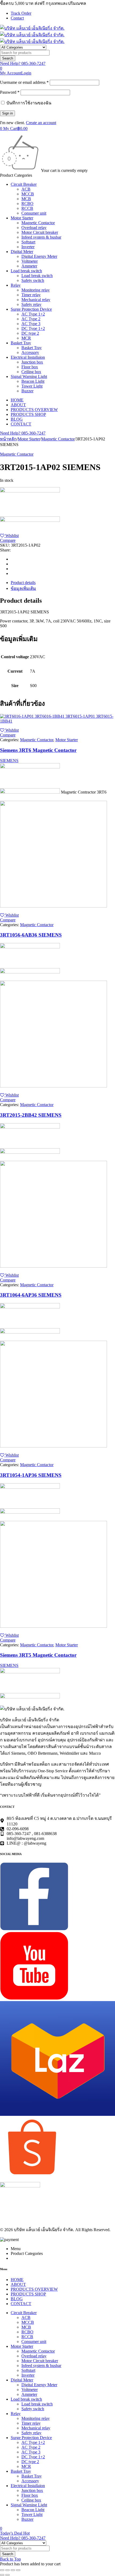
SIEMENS (9, 761)
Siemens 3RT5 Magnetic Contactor (38, 1655)
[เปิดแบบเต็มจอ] (7, 2570)
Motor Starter (29, 439)
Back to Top (10, 2559)
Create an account (41, 123)
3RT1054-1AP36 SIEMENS (31, 1475)
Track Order (21, 13)
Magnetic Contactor (58, 439)
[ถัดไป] (7, 2575)
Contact (17, 18)
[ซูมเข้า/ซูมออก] (2, 2570)
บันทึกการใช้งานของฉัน (28, 103)
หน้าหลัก (8, 439)
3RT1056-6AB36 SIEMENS (31, 935)
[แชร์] (13, 2570)
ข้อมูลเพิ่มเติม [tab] (23, 588)
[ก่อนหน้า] (2, 2575)
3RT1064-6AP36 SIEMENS (31, 1295)
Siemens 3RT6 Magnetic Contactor (38, 750)
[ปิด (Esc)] (18, 2570)
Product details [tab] (23, 583)
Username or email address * (24, 82)
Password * (10, 92)
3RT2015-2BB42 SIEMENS (31, 1115)
